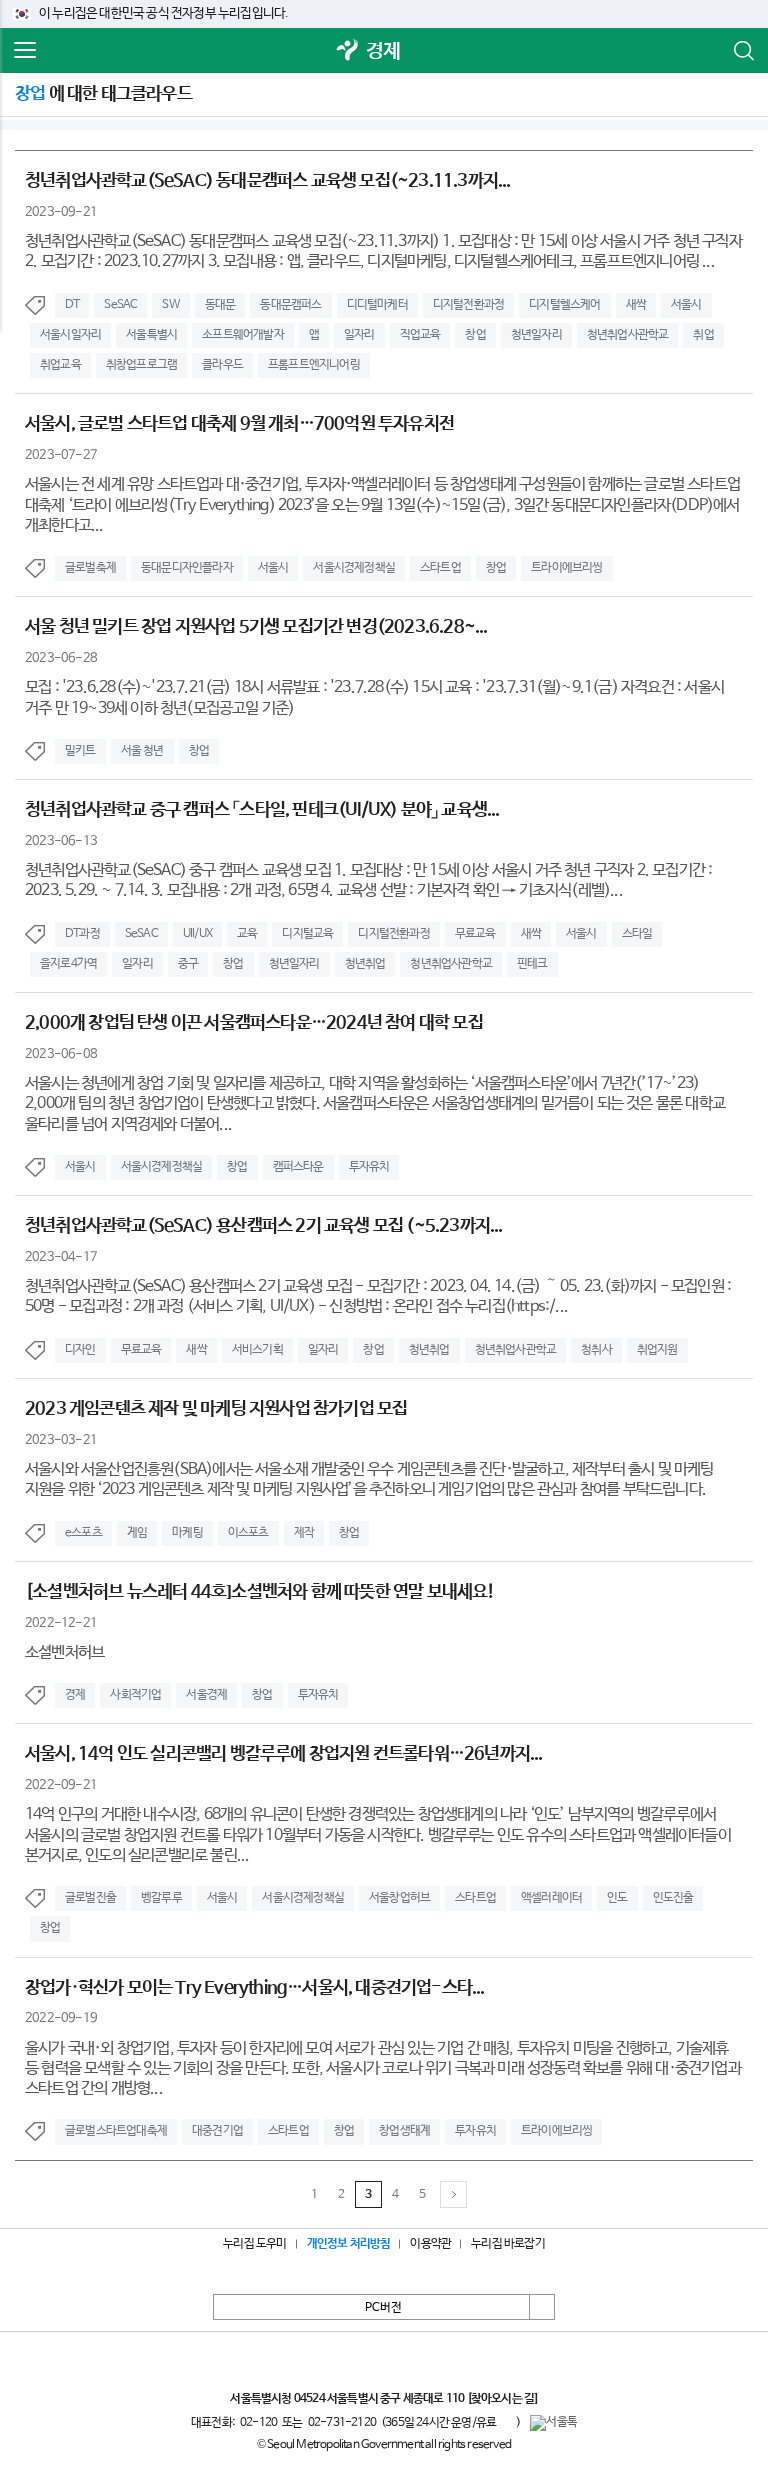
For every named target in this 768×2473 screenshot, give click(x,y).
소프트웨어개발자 (243, 335)
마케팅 (187, 1533)
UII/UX (197, 934)
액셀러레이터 (551, 1898)
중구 (188, 964)
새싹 (636, 305)
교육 (247, 934)
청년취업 (365, 964)
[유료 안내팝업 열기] (506, 2422)
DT (72, 305)
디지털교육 (307, 934)
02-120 (258, 2423)
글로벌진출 (90, 1898)
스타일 (637, 934)
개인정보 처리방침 (349, 2244)
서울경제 (206, 1695)
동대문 (220, 305)
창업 (475, 335)
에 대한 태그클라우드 (103, 94)
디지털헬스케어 (564, 305)
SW (170, 305)
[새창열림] (348, 51)
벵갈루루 (161, 1898)
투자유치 (369, 1167)
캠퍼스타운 (298, 1167)
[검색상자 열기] (743, 51)
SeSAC (120, 305)
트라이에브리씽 (566, 568)
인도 (617, 1898)
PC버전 (383, 2308)
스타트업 (440, 568)
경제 (383, 51)
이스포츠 (248, 1533)
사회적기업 (135, 1695)
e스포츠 (83, 1533)
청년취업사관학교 (628, 335)
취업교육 (60, 365)
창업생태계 (404, 2131)
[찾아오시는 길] (502, 2399)
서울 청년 (142, 751)
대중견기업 (217, 2131)
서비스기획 (257, 1350)
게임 (137, 1533)
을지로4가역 (68, 964)
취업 (703, 335)
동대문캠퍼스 (290, 305)
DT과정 (82, 934)
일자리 (359, 335)
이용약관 (430, 2244)
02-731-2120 (342, 2423)
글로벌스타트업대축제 (116, 2131)
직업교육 (420, 335)
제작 (304, 1533)
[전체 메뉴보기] (25, 51)
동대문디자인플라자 (187, 568)
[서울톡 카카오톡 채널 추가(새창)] (553, 2423)
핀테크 (532, 964)
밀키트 (80, 751)
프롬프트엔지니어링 (314, 365)
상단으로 (542, 2307)
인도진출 (673, 1898)
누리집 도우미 (254, 2244)
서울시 (686, 305)
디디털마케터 (377, 305)
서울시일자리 (70, 335)
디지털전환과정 (468, 305)
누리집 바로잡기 (508, 2244)
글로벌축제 (90, 568)
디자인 (80, 1350)
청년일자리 (536, 335)
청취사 (596, 1350)
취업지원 (657, 1350)
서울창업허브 (399, 1898)
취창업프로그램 (141, 365)
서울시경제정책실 (354, 568)
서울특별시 (151, 335)
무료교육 (475, 934)
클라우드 (222, 365)
